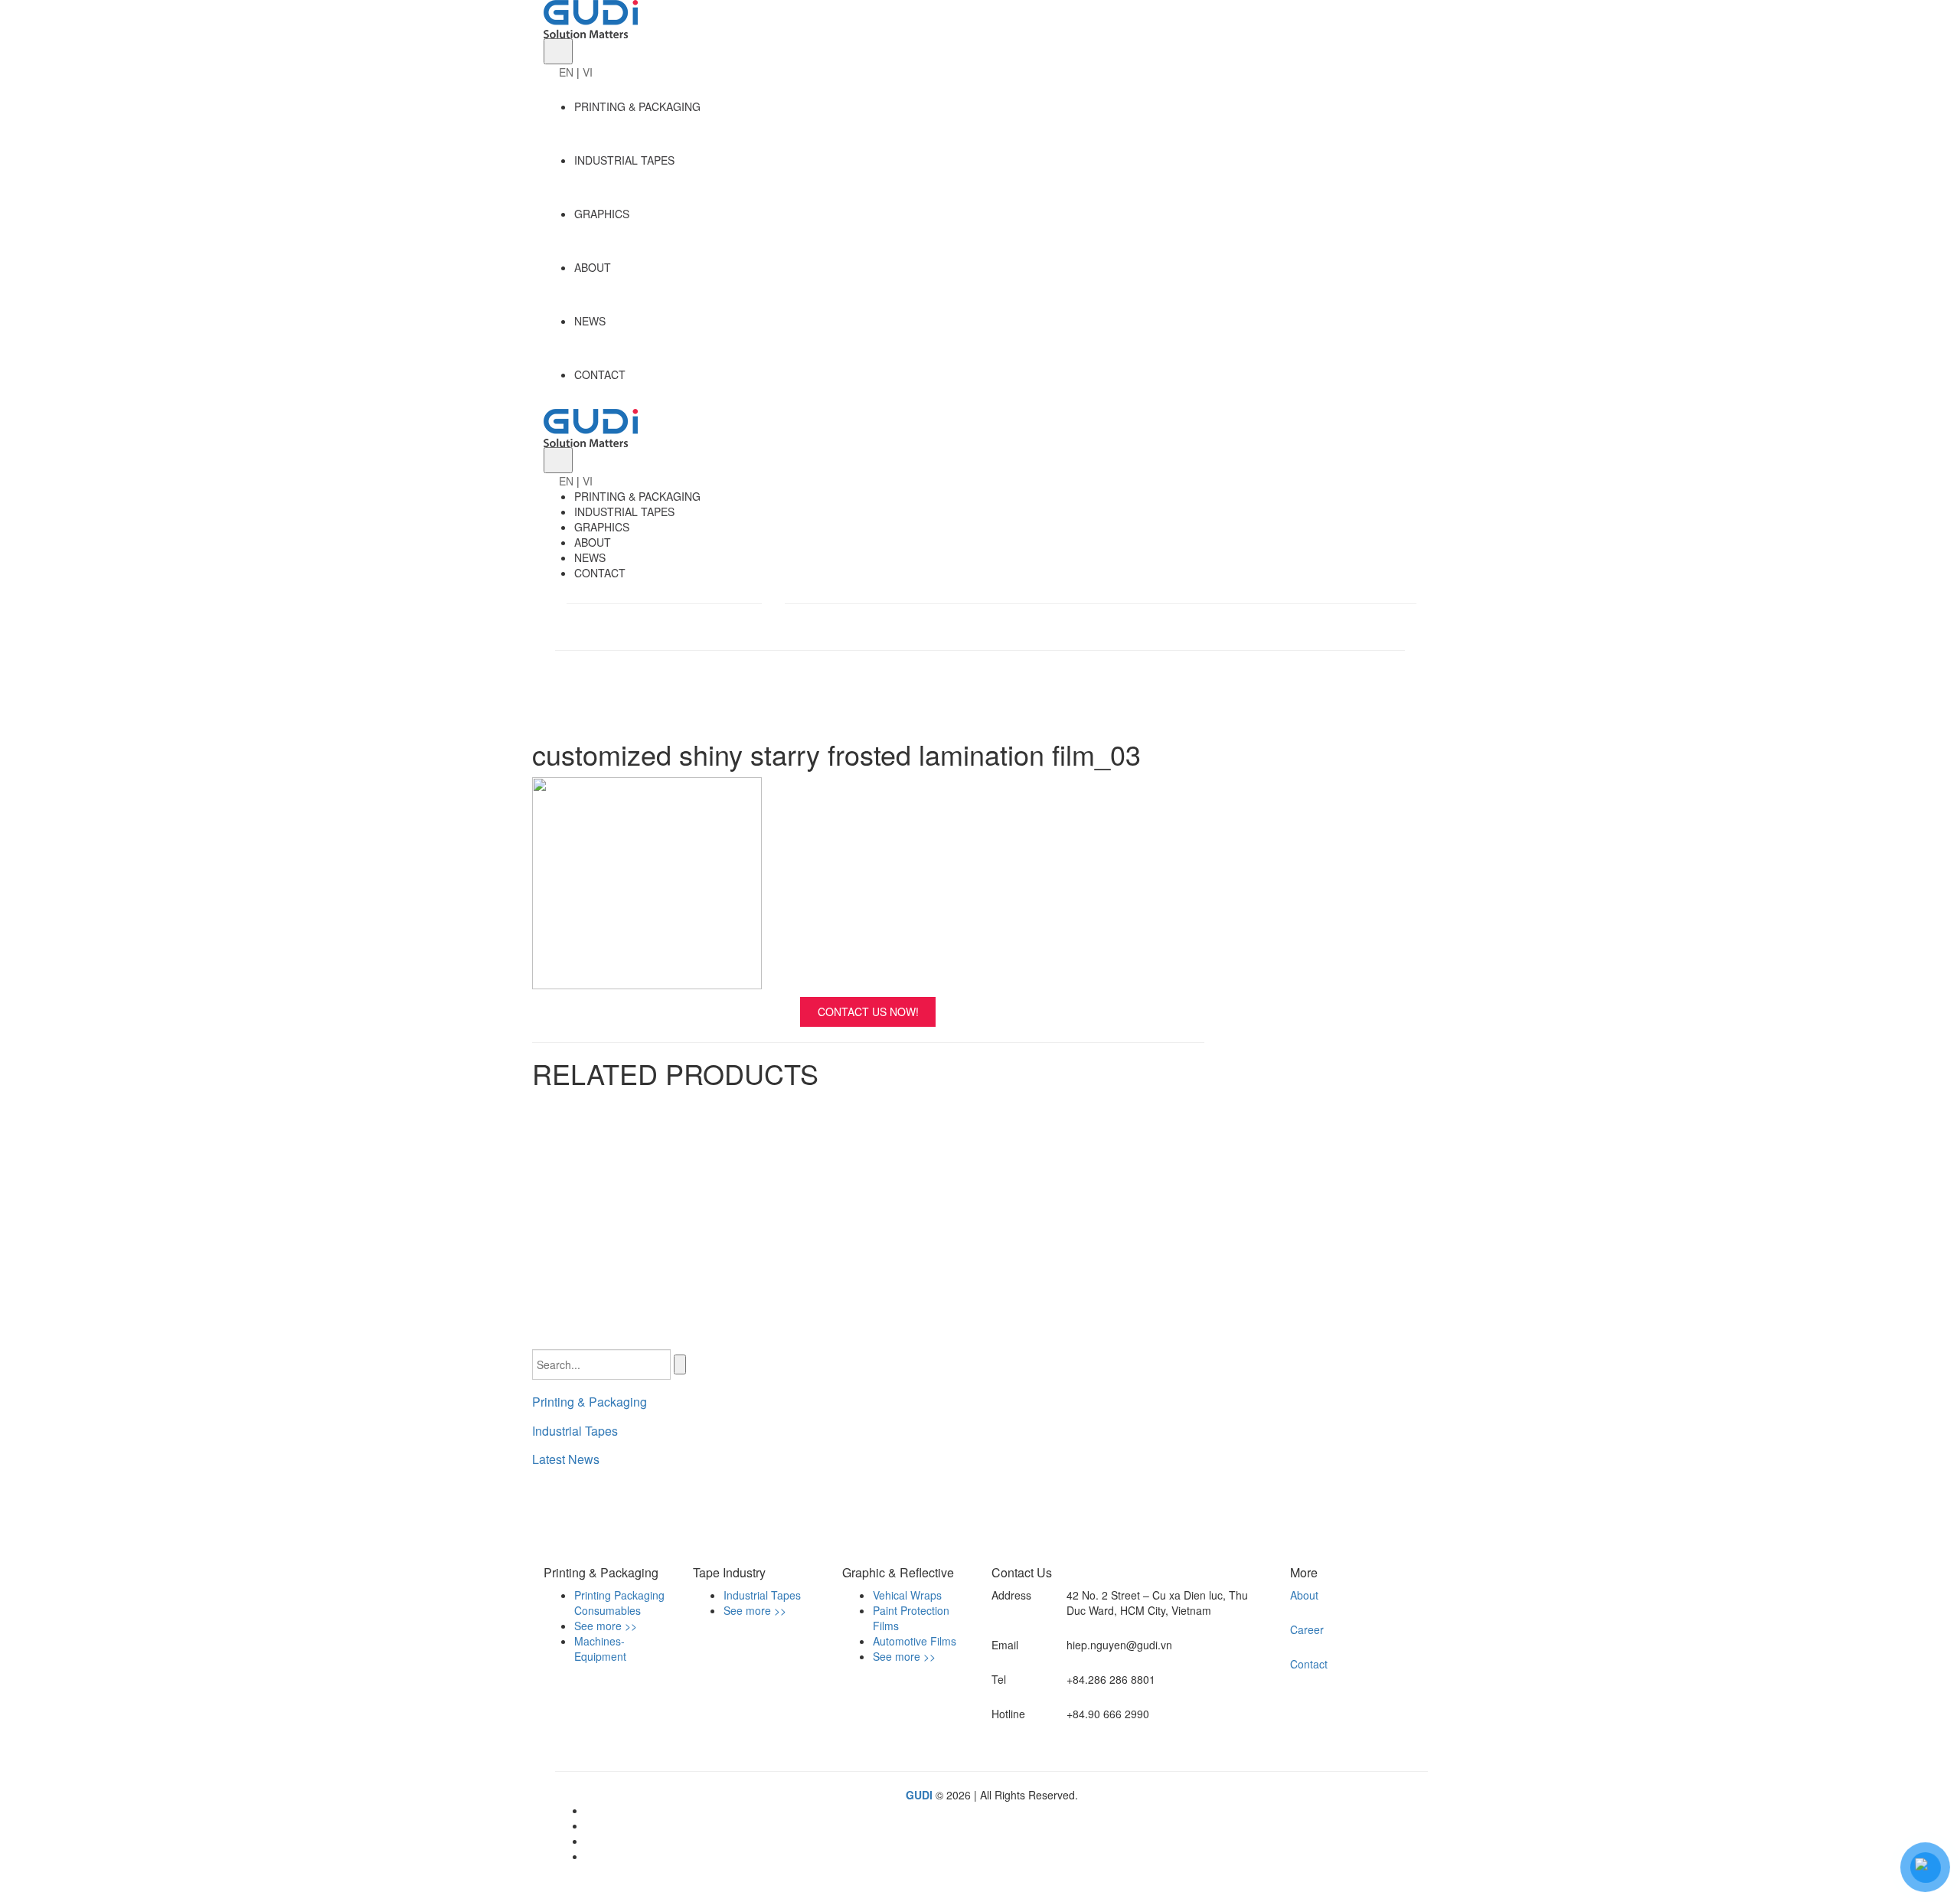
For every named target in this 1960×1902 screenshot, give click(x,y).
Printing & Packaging (590, 1402)
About (1304, 1595)
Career (1307, 1629)
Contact (1309, 1664)
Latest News (566, 1459)
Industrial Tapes (575, 1431)
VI (588, 72)
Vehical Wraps (907, 1595)
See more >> (606, 1626)
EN (566, 72)
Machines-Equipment (600, 1649)
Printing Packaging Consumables (619, 1603)
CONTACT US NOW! (868, 1011)
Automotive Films (915, 1641)
